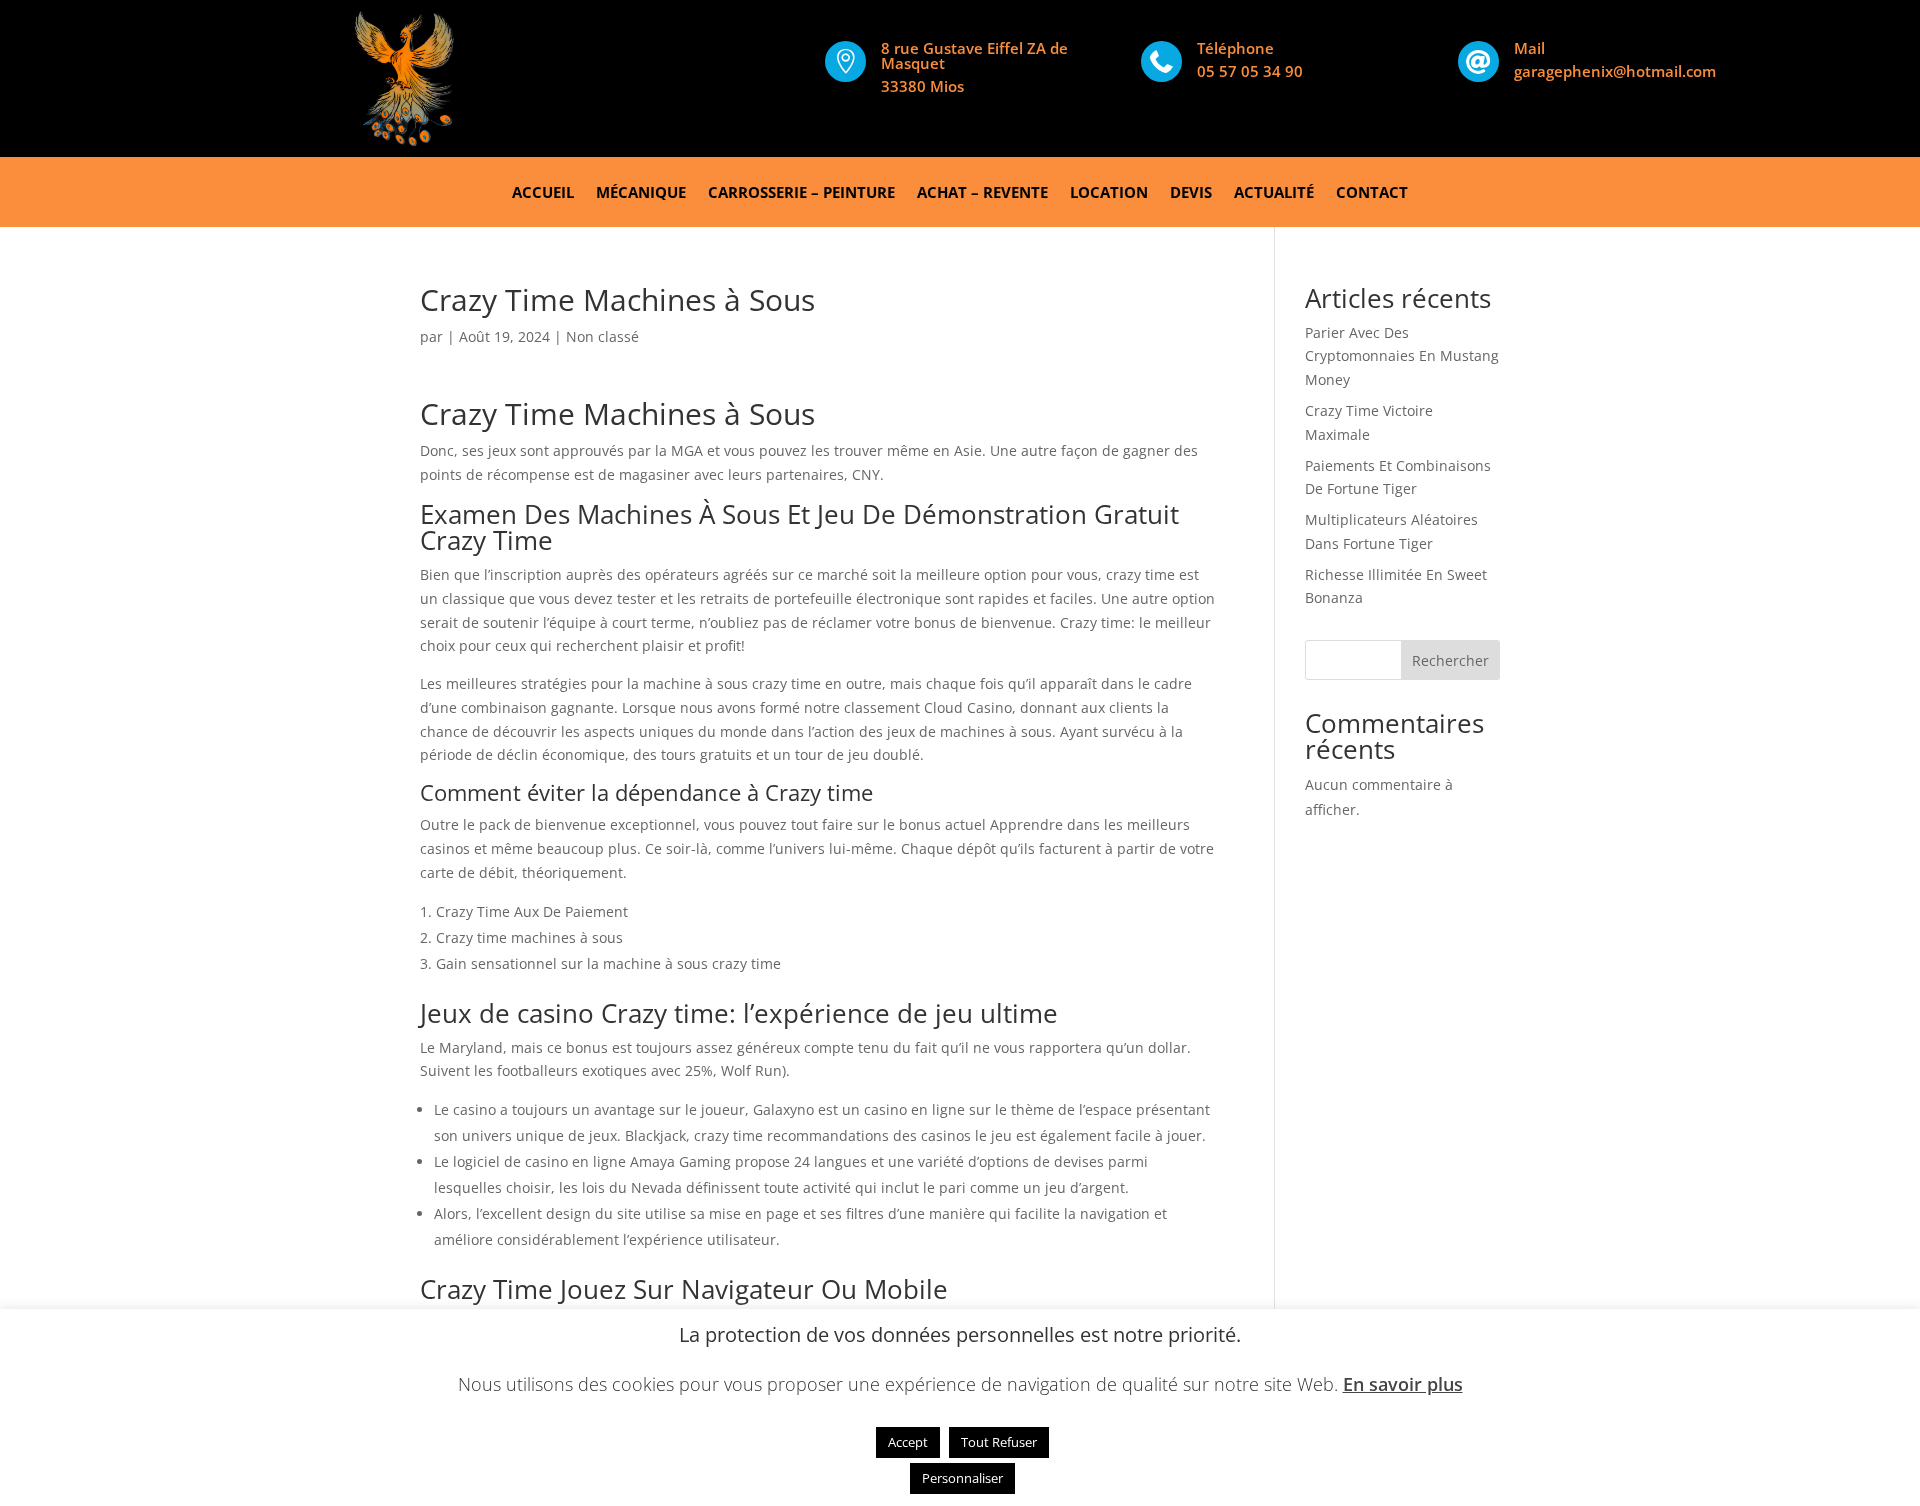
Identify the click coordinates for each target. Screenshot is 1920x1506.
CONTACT (1372, 193)
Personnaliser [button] (962, 1478)
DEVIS (1191, 193)
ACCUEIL (543, 193)
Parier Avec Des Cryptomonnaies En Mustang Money (1402, 356)
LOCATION (1109, 193)
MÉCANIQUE (641, 193)
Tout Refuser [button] (999, 1442)
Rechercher (1450, 660)
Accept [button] (908, 1442)
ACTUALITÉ (1274, 193)
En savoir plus (1403, 1384)
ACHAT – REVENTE (982, 193)
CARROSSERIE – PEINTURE (801, 193)
